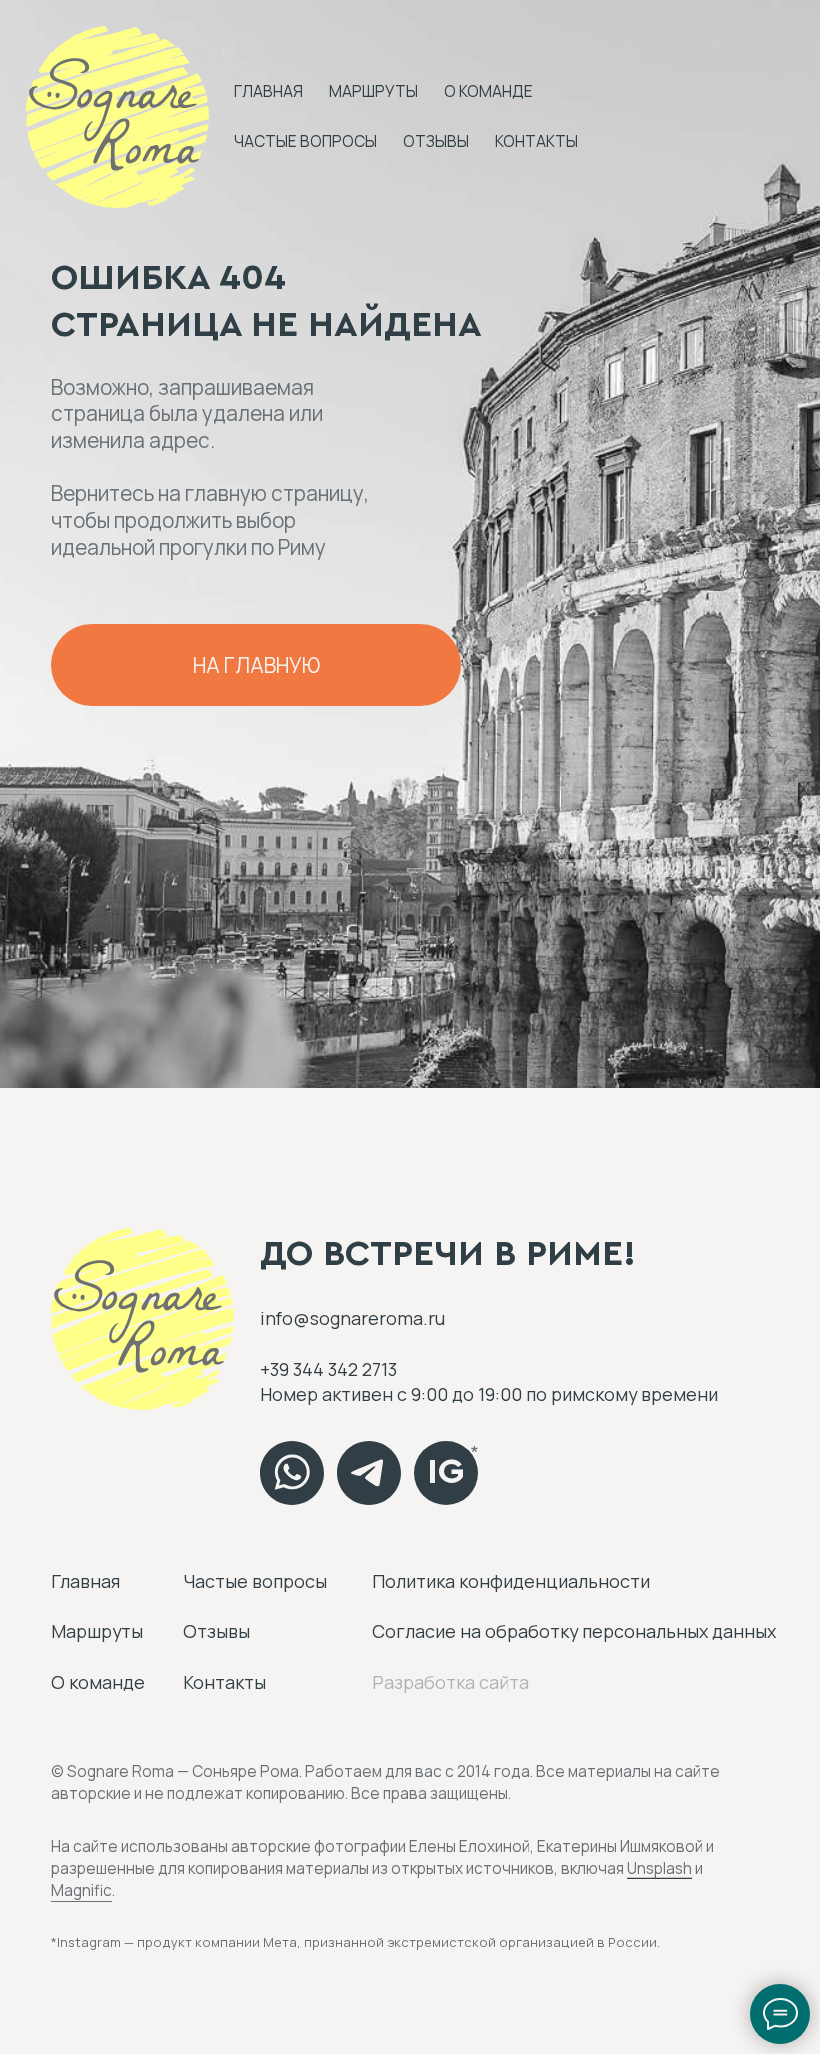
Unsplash (659, 1868)
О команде (488, 91)
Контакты (536, 141)
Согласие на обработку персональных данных (574, 1631)
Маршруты (373, 91)
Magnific (81, 1890)
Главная (268, 91)
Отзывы (436, 141)
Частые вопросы (305, 141)
